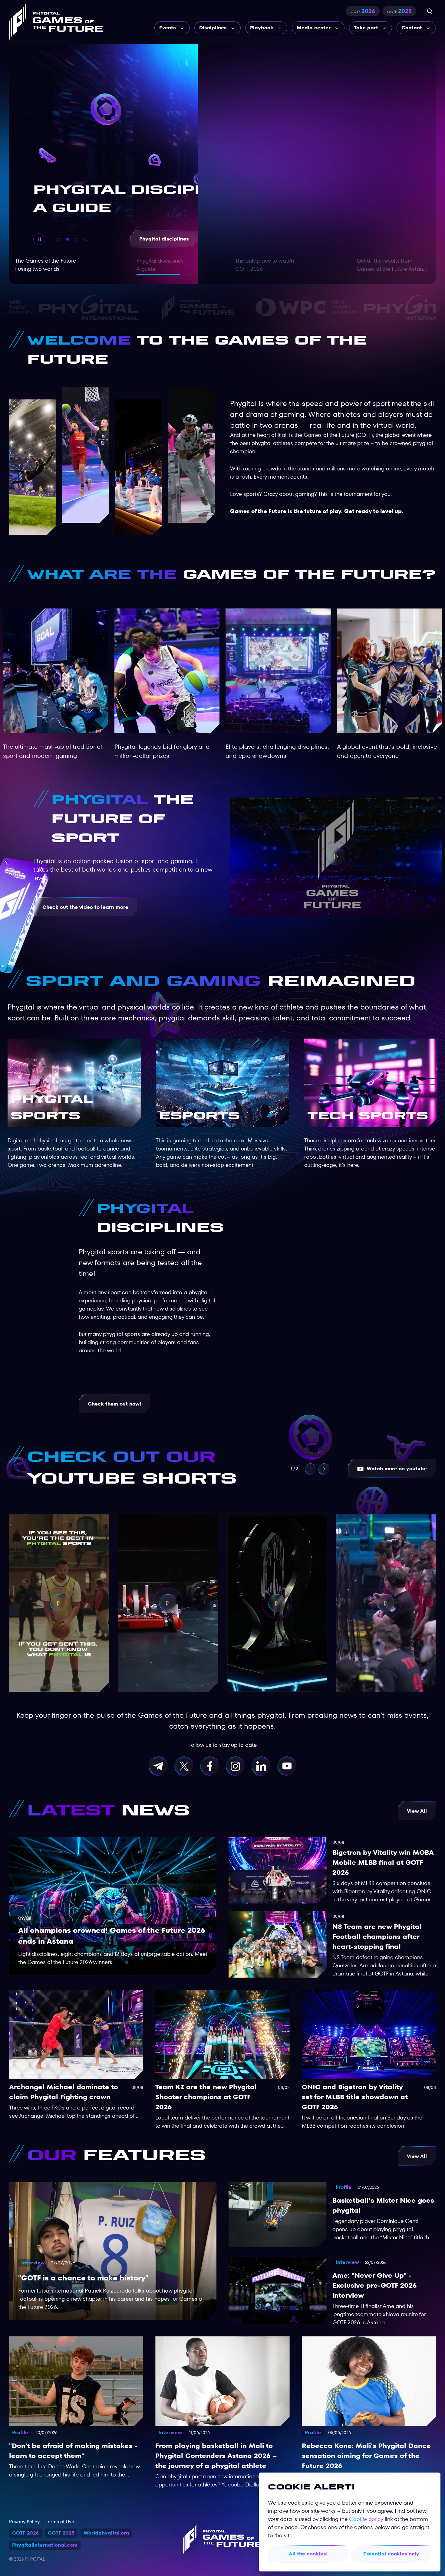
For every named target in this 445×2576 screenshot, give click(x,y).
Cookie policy (366, 2519)
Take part (366, 28)
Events (168, 28)
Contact (412, 28)
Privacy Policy (24, 2522)
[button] (324, 1469)
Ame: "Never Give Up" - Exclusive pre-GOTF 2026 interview (374, 2285)
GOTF (363, 11)
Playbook (262, 28)
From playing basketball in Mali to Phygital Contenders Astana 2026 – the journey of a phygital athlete (216, 2456)
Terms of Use (60, 2522)
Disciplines (213, 28)
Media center (314, 28)
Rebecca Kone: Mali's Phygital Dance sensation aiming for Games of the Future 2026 (366, 2456)
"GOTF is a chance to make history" (83, 2278)
